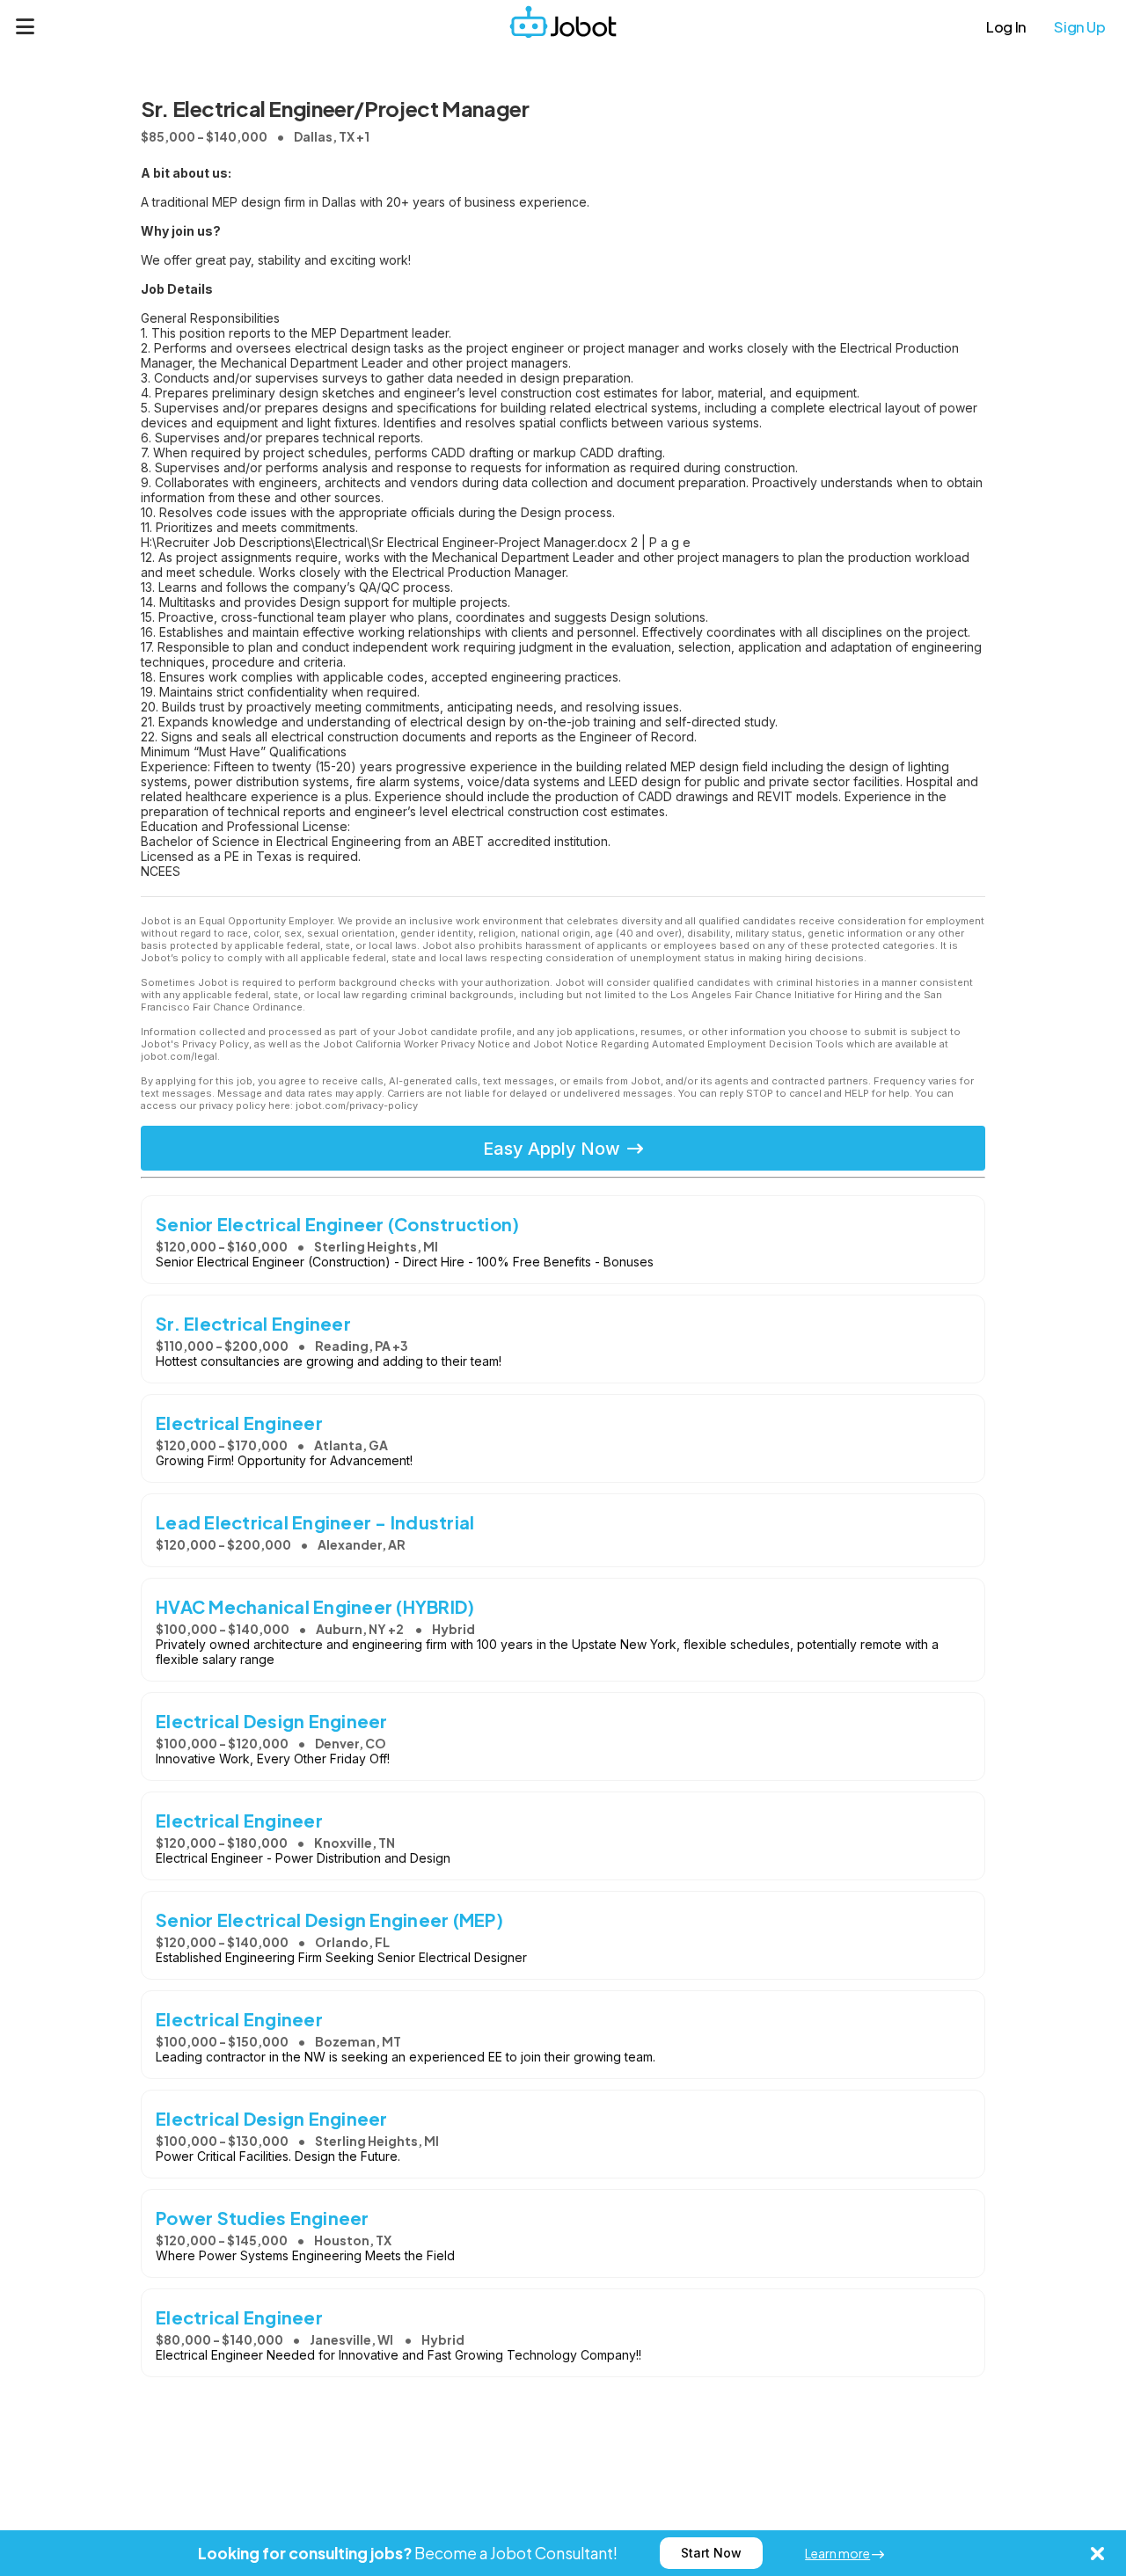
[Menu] (26, 26)
